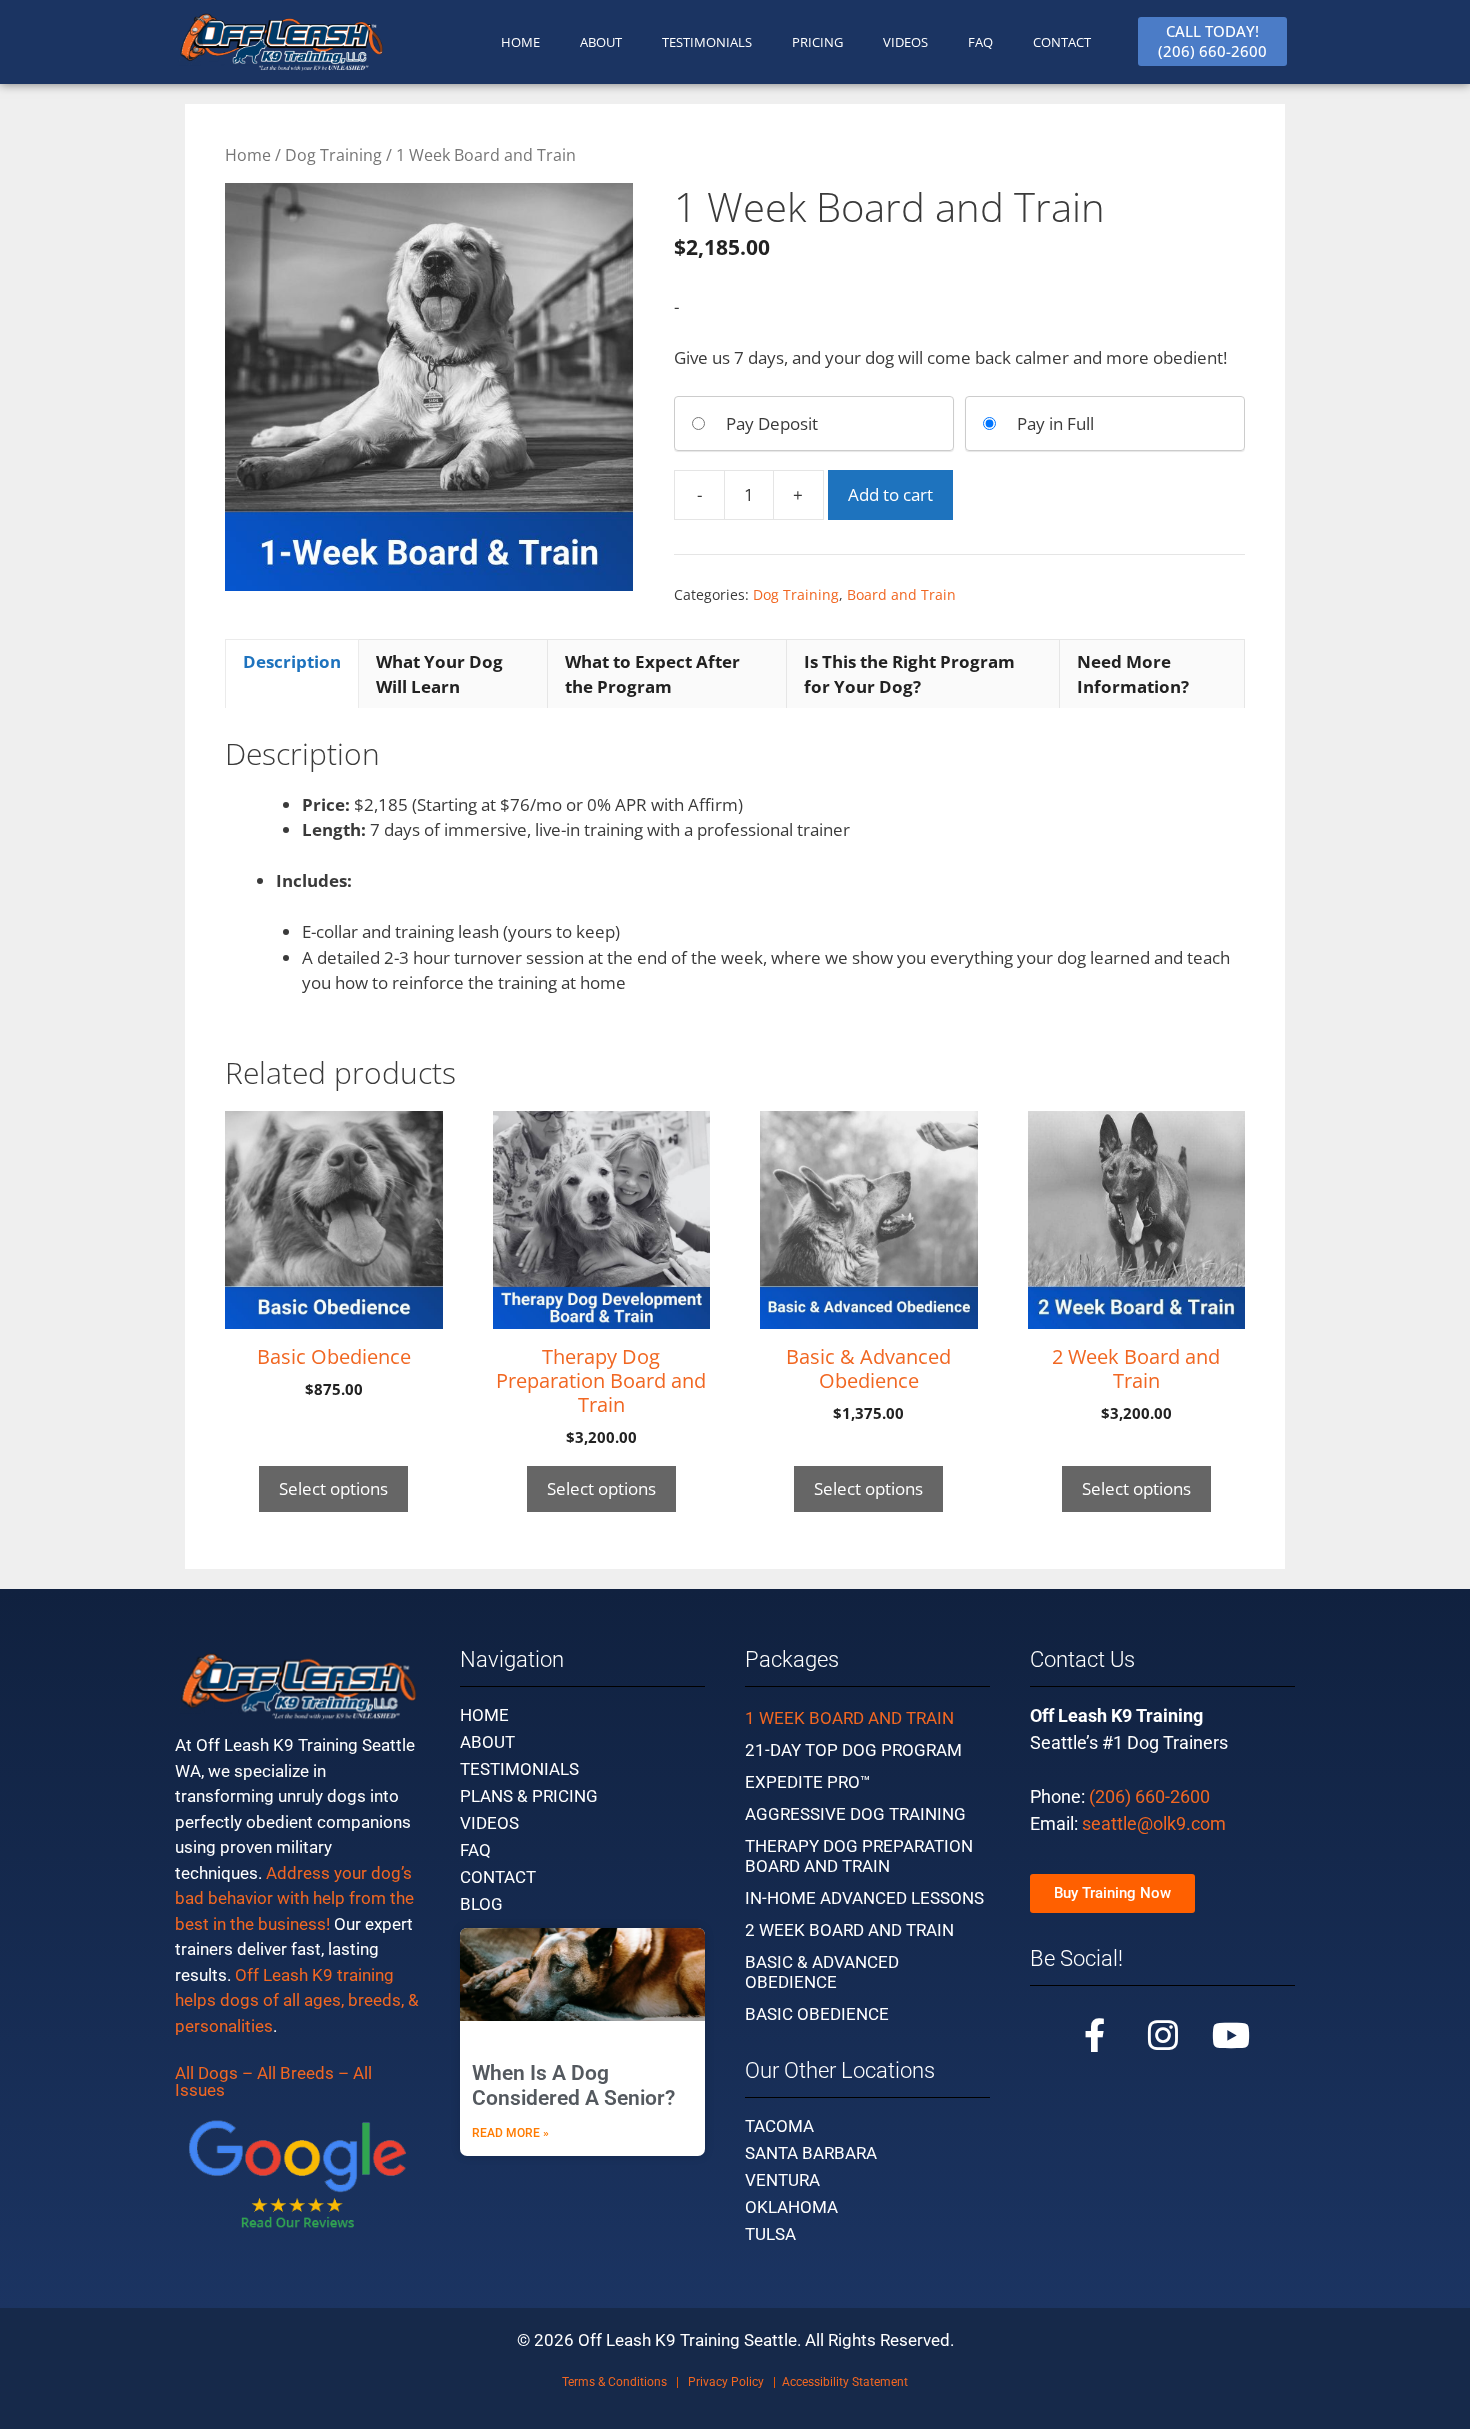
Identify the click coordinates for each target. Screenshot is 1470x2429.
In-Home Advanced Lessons (864, 1898)
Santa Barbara (811, 2153)
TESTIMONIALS (707, 42)
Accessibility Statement (845, 2382)
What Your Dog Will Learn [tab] (439, 674)
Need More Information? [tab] (1133, 674)
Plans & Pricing (529, 1796)
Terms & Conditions (614, 2382)
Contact (498, 1877)
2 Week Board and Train (849, 1930)
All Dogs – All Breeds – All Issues (273, 2081)
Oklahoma (791, 2207)
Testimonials (519, 1769)
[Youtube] (1231, 2035)
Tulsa (770, 2234)
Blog (481, 1904)
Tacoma (779, 2126)
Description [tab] (292, 661)
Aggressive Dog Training (855, 1814)
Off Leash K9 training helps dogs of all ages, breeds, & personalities (297, 2000)
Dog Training (333, 155)
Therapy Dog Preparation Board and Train (859, 1856)
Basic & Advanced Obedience (822, 1972)
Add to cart (890, 494)
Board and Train (901, 594)
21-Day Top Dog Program (853, 1750)
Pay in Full (1055, 423)
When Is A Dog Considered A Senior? (573, 2085)
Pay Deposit (772, 423)
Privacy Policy (726, 2382)
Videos (905, 42)
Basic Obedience (817, 2014)
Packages (792, 1659)
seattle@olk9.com (1154, 1823)
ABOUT (601, 42)
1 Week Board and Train (849, 1718)
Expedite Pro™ (808, 1782)
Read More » (510, 2133)
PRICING (817, 42)
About (487, 1742)
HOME (520, 42)
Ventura (782, 2180)
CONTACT (1062, 42)
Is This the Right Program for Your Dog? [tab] (909, 674)
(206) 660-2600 (1149, 1796)
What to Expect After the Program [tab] (652, 674)
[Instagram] (1163, 2035)
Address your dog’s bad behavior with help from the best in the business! (294, 1898)
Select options (333, 1488)
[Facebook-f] (1095, 2035)
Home (248, 155)
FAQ (980, 42)
